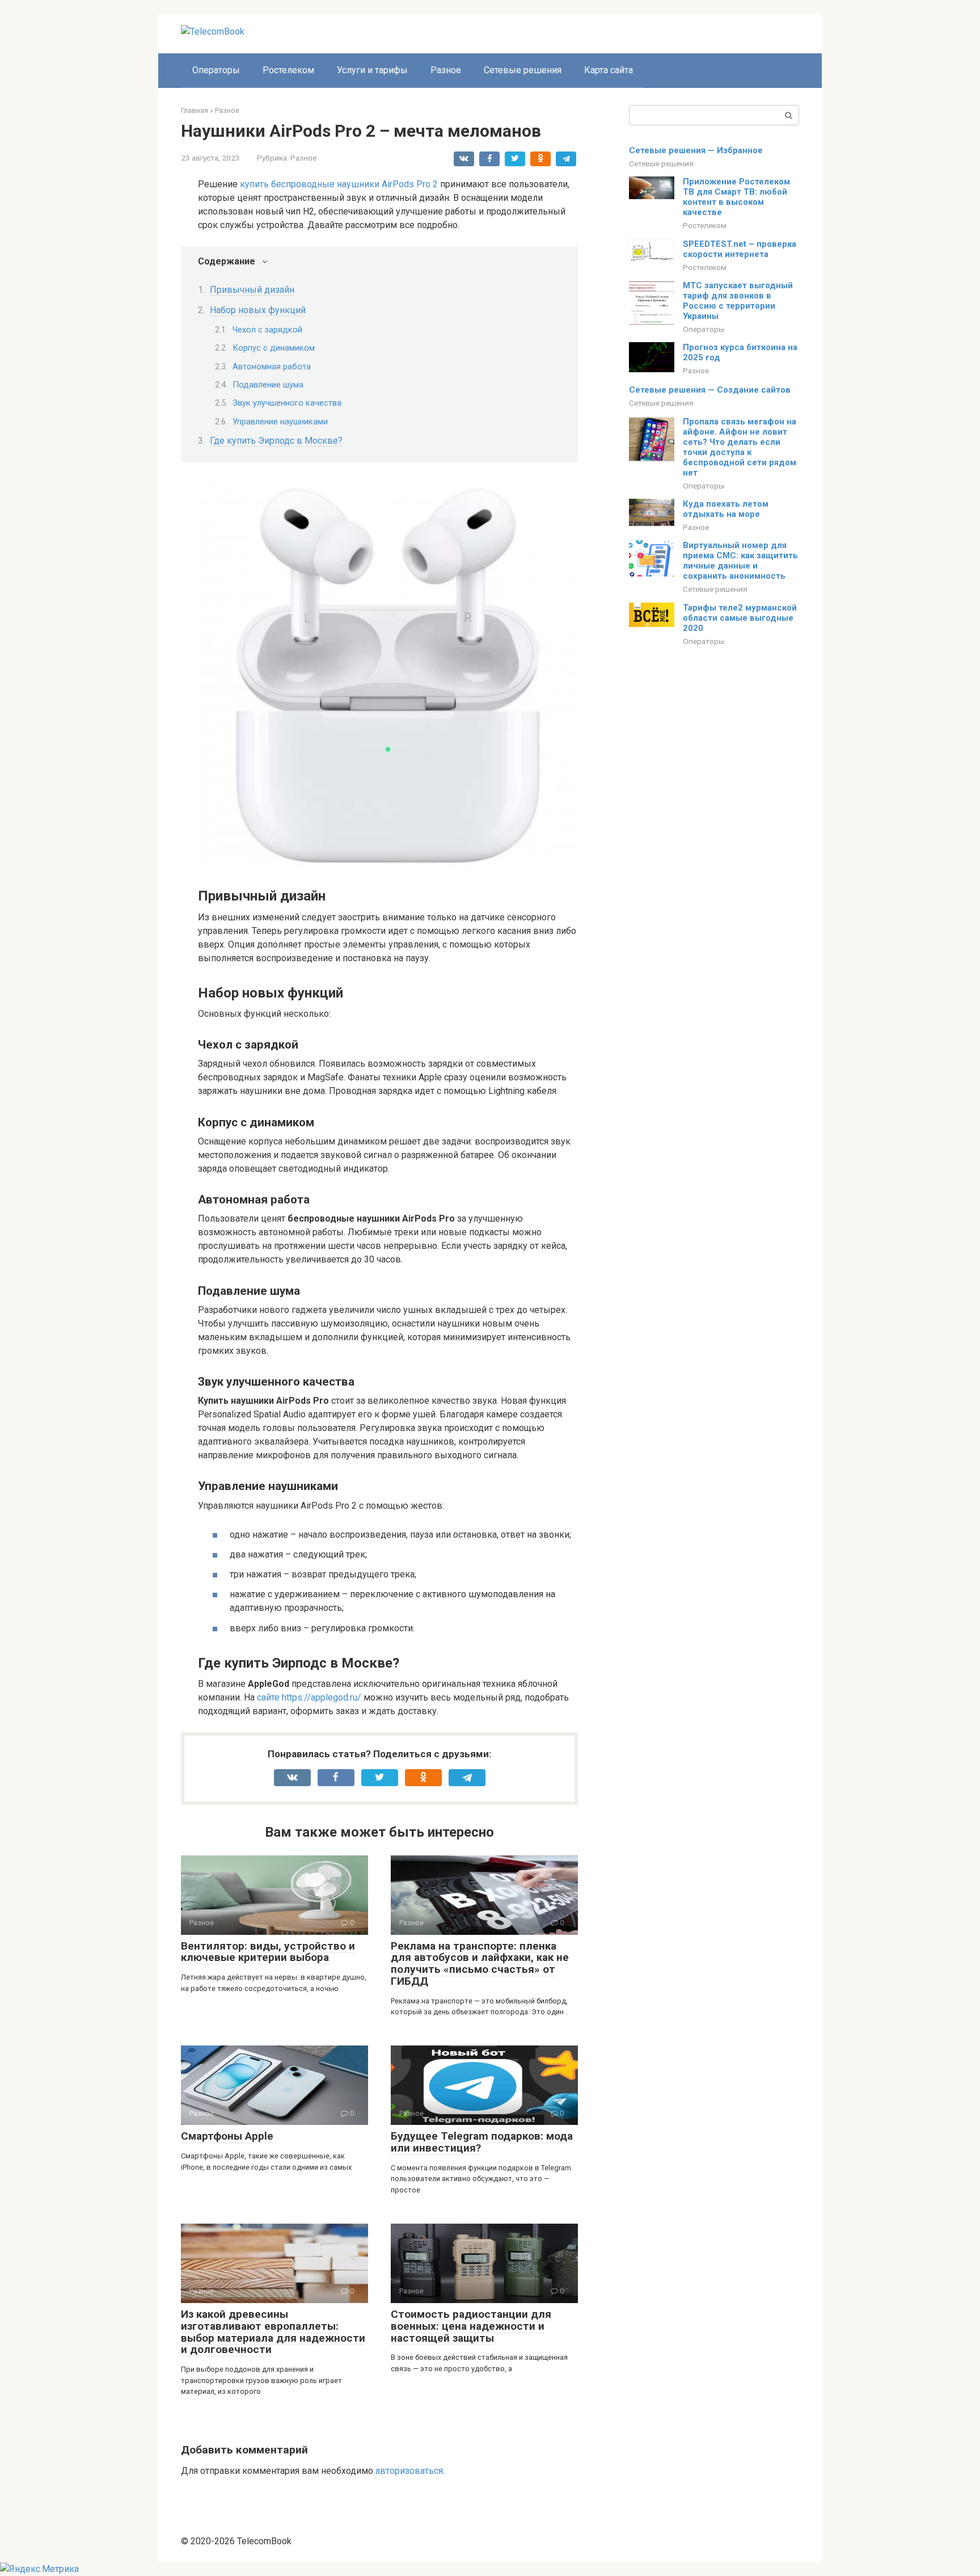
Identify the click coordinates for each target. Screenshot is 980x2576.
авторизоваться (409, 2471)
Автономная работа (272, 367)
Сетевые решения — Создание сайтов (710, 390)
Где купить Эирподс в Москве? (276, 441)
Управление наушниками (280, 422)
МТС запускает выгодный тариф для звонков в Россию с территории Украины (738, 301)
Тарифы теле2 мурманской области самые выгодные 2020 (740, 618)
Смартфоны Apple (227, 2136)
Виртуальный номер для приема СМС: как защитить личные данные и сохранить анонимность (740, 561)
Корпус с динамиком (274, 348)
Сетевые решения (523, 70)
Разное (446, 70)
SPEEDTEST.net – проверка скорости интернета (740, 249)
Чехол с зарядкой (267, 330)
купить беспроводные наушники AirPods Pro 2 (339, 184)
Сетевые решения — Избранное (696, 150)
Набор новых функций (258, 310)
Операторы (216, 70)
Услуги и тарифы (372, 70)
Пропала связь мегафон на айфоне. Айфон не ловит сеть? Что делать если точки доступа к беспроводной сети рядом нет (740, 447)
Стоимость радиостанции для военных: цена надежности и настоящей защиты (471, 2326)
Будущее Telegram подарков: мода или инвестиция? (482, 2142)
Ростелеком (288, 70)
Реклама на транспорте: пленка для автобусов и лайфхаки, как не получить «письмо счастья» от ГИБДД (480, 1964)
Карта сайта (609, 70)
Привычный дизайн (252, 290)
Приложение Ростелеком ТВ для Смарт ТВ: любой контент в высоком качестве (736, 197)
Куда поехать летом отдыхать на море (726, 509)
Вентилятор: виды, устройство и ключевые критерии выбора (268, 1952)
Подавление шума (268, 385)
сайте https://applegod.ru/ (309, 1697)
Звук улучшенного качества (287, 403)
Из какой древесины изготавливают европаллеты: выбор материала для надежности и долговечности (273, 2332)
